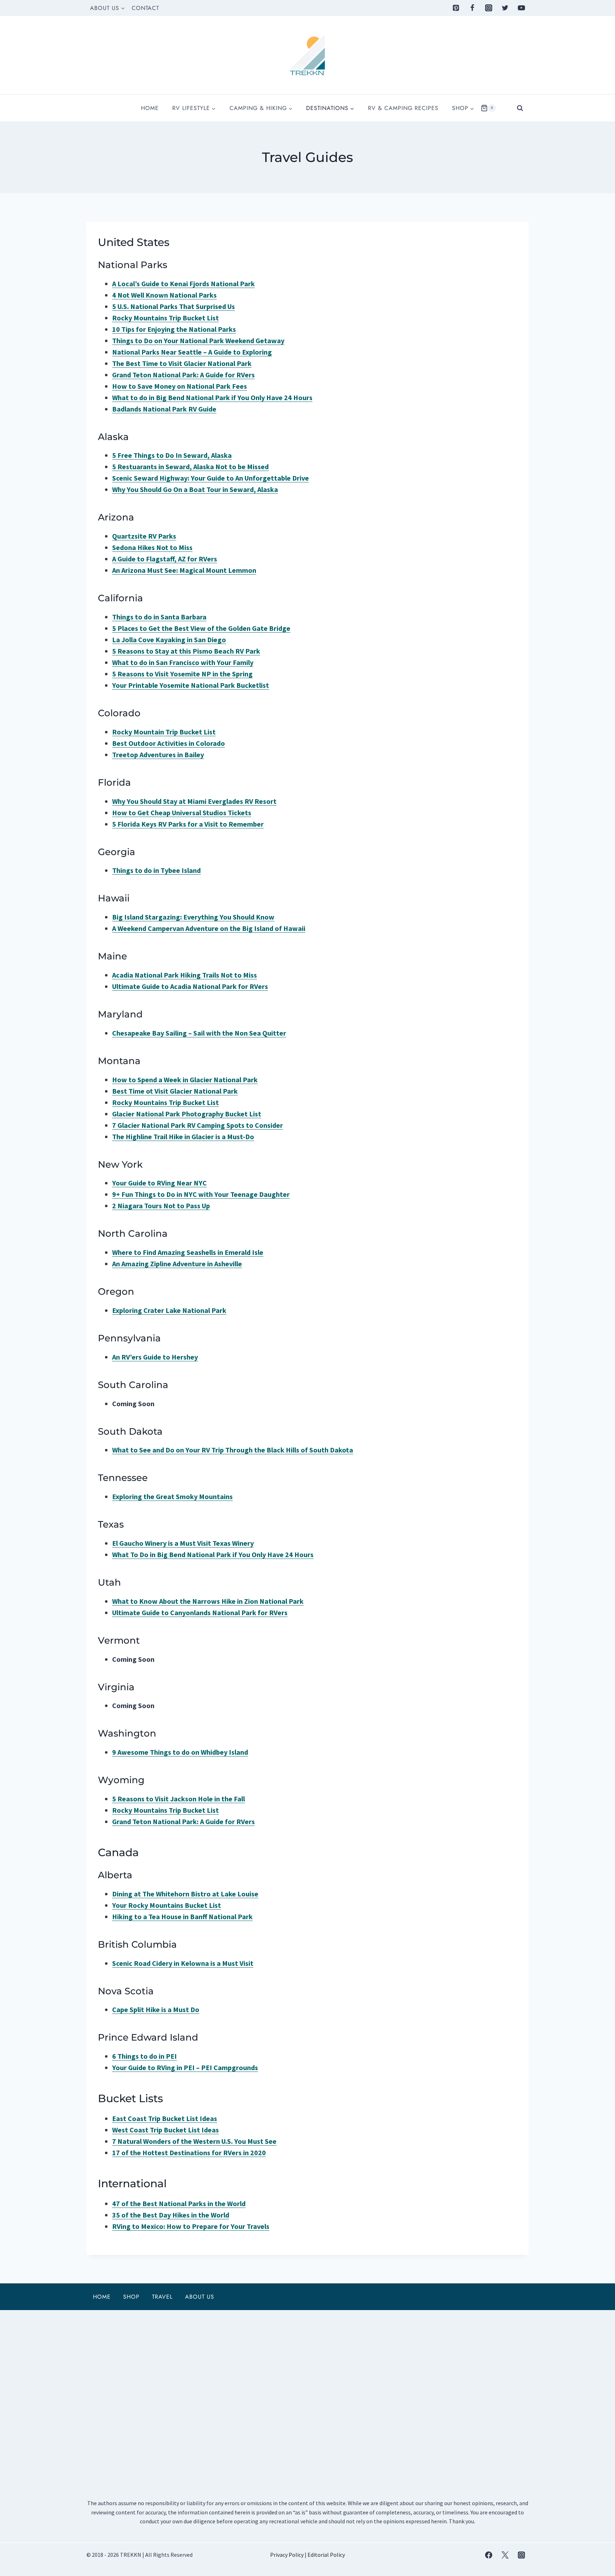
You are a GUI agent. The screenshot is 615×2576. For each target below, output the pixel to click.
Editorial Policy (326, 2555)
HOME (102, 2297)
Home (150, 108)
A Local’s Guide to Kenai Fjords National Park (183, 284)
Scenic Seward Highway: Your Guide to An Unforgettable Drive (211, 478)
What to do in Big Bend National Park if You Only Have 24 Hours (212, 397)
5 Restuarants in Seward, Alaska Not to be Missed (190, 467)
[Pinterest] (456, 8)
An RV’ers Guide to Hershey (155, 1357)
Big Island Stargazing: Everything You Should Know (193, 917)
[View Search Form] (520, 108)
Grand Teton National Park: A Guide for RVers (183, 1821)
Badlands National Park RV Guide (164, 409)
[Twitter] (505, 8)
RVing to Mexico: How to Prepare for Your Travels (191, 2226)
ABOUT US (200, 2297)
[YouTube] (521, 8)
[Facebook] (472, 8)
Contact (145, 8)
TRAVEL (162, 2297)
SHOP (131, 2297)
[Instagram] (489, 8)
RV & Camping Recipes (403, 108)
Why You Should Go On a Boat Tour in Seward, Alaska (195, 489)
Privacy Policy (287, 2555)
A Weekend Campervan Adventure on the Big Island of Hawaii (209, 928)
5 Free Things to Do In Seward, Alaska (172, 455)
